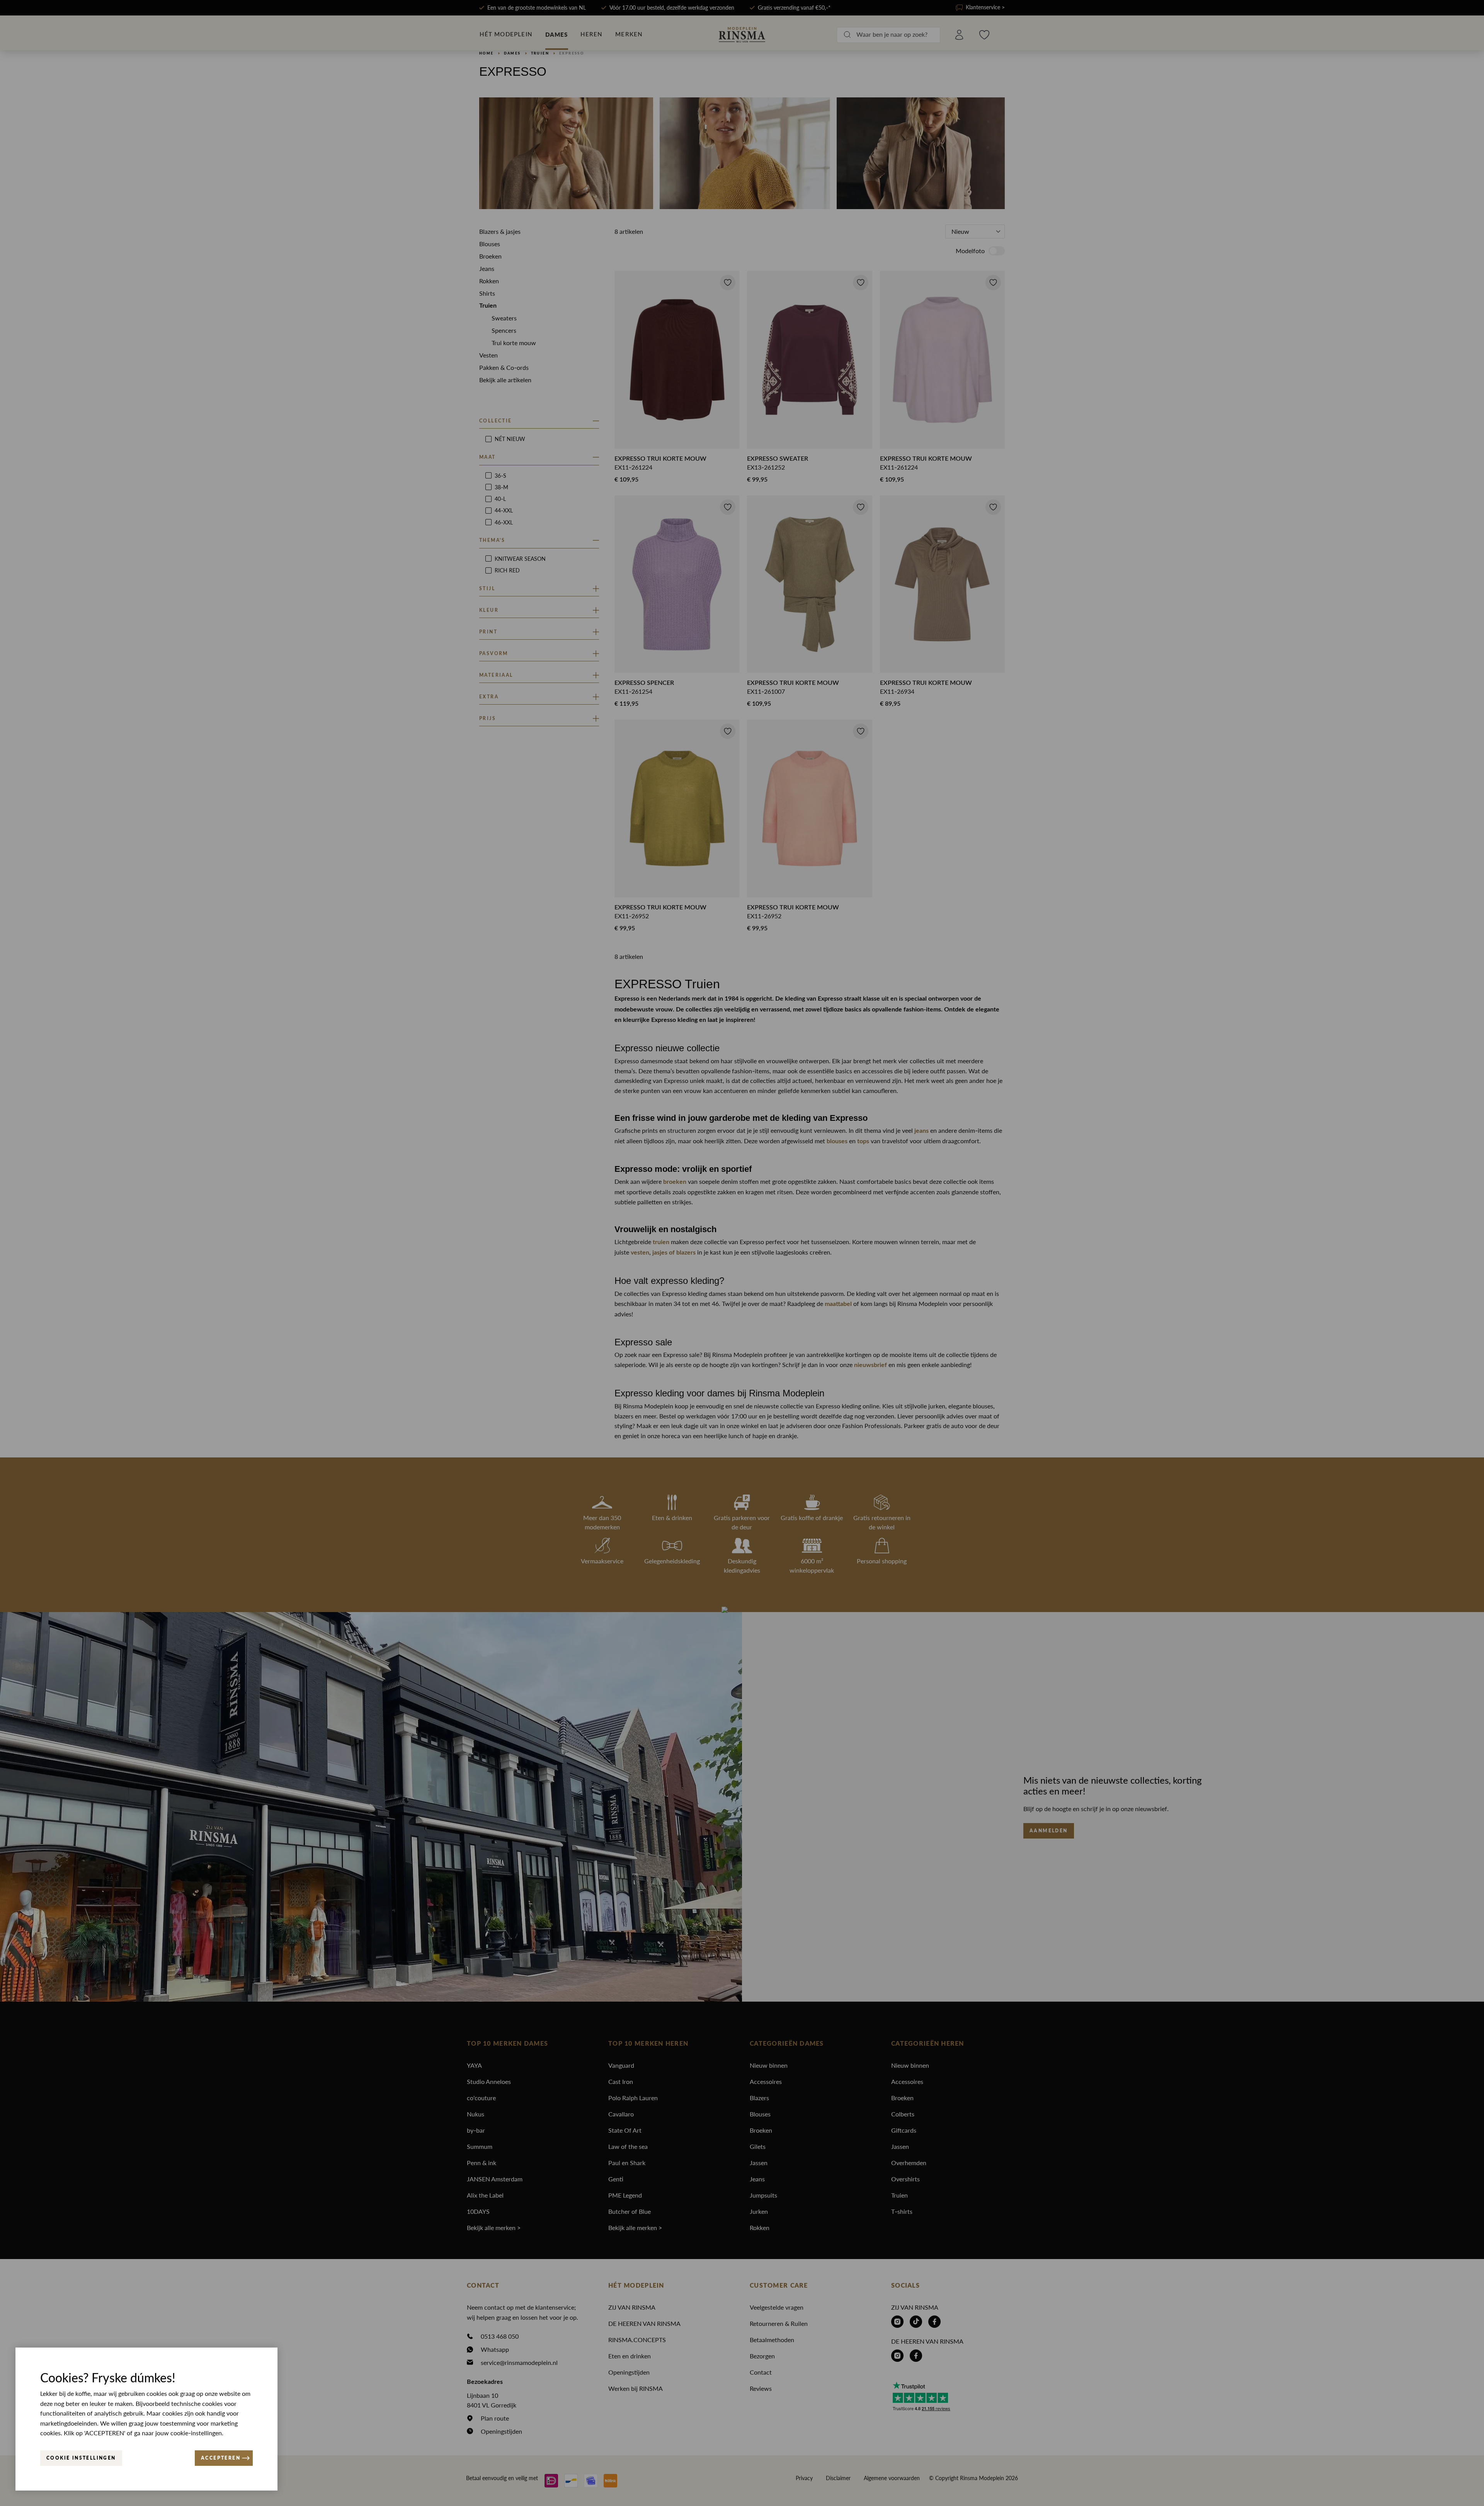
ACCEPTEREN (221, 2458)
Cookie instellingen (81, 2458)
